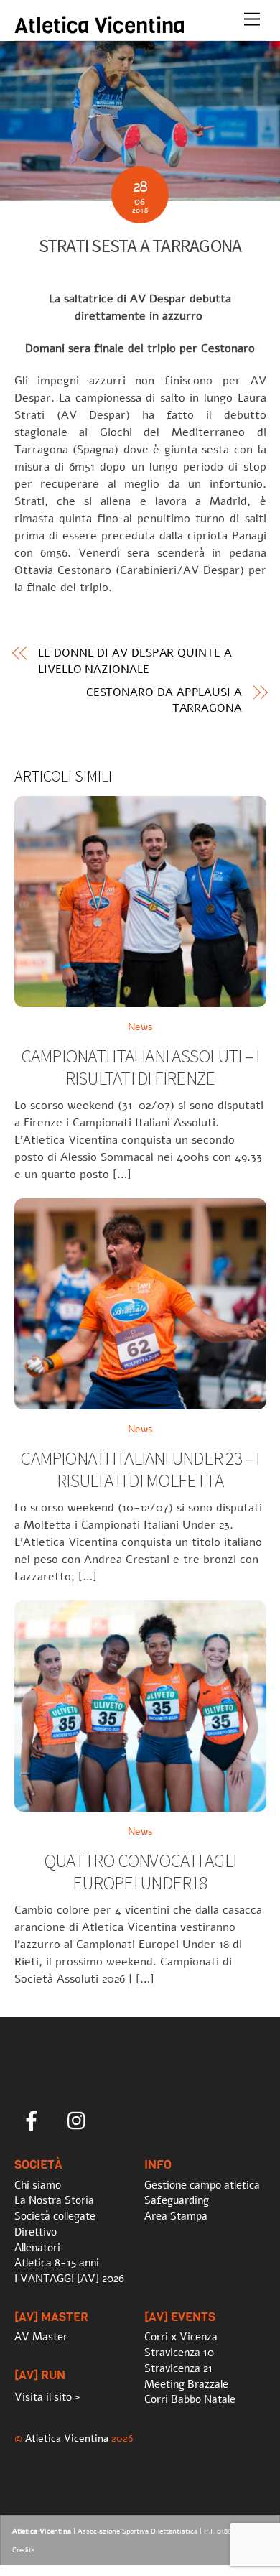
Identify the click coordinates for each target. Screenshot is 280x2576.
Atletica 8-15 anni (57, 2263)
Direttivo (36, 2232)
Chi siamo (38, 2185)
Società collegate (55, 2216)
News (140, 1027)
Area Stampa (176, 2216)
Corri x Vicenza (181, 2337)
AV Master (41, 2337)
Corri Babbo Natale (190, 2399)
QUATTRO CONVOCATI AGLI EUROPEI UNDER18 (140, 1872)
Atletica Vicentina (67, 2438)
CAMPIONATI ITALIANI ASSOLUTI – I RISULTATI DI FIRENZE (140, 1067)
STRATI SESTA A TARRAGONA (140, 246)
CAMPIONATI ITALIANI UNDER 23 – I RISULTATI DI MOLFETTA (140, 1469)
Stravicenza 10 (179, 2353)
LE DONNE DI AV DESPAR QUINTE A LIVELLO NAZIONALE (135, 661)
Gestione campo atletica (202, 2185)
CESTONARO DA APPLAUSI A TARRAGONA (164, 700)
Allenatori (37, 2248)
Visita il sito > (47, 2397)
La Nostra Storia (54, 2200)
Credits (24, 2550)
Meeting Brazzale (186, 2384)
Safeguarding (177, 2200)
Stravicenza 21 (178, 2368)
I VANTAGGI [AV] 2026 (69, 2279)
